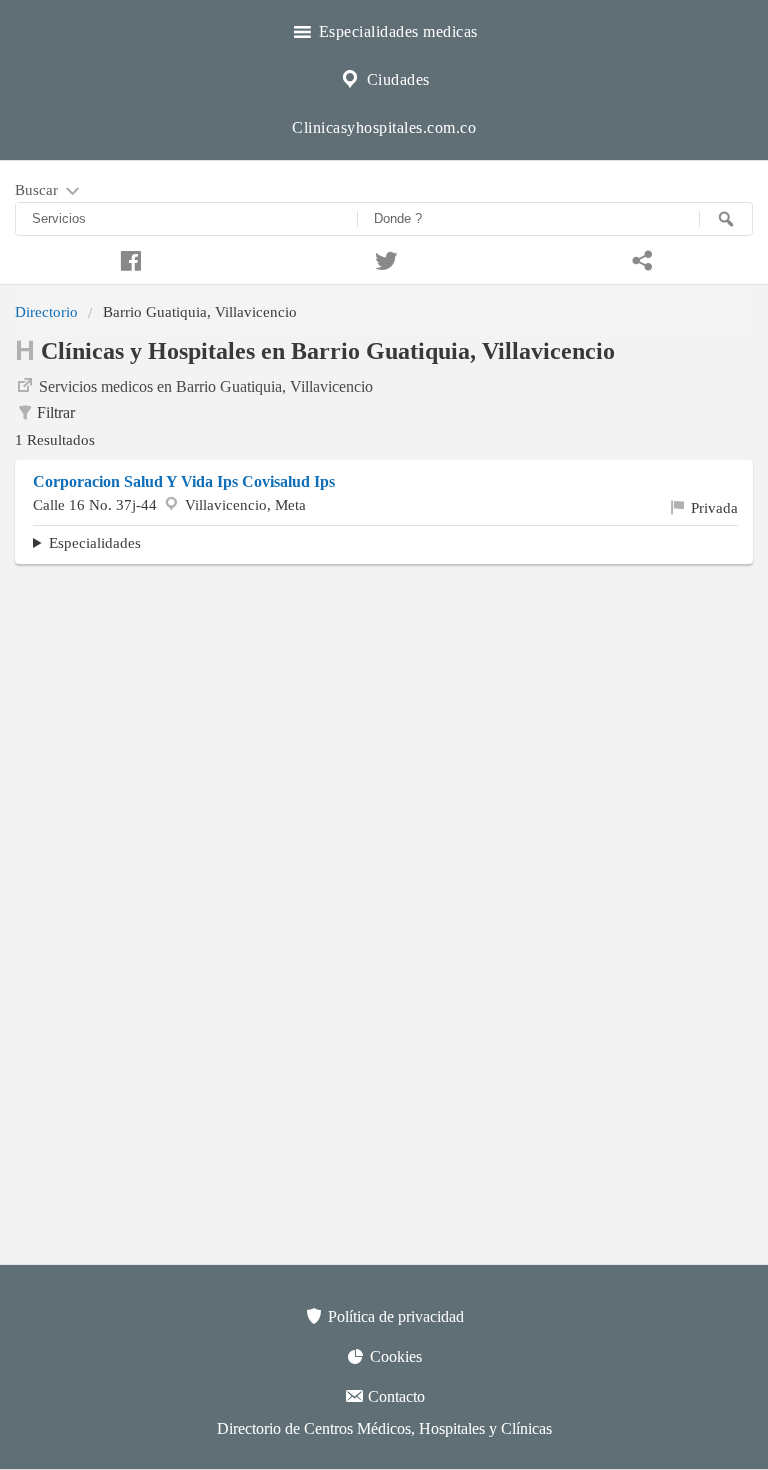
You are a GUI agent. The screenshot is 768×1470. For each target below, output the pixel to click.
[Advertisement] (384, 724)
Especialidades (95, 542)
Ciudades (396, 79)
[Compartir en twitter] (384, 258)
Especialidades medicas (396, 31)
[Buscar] (726, 219)
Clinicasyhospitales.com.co (384, 127)
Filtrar (56, 412)
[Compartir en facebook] (128, 258)
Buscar (38, 189)
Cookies (394, 1356)
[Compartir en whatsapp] (640, 258)
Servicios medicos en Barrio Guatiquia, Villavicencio (206, 386)
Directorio (46, 311)
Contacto (394, 1396)
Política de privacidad (394, 1316)
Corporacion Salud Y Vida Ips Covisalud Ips (184, 481)
